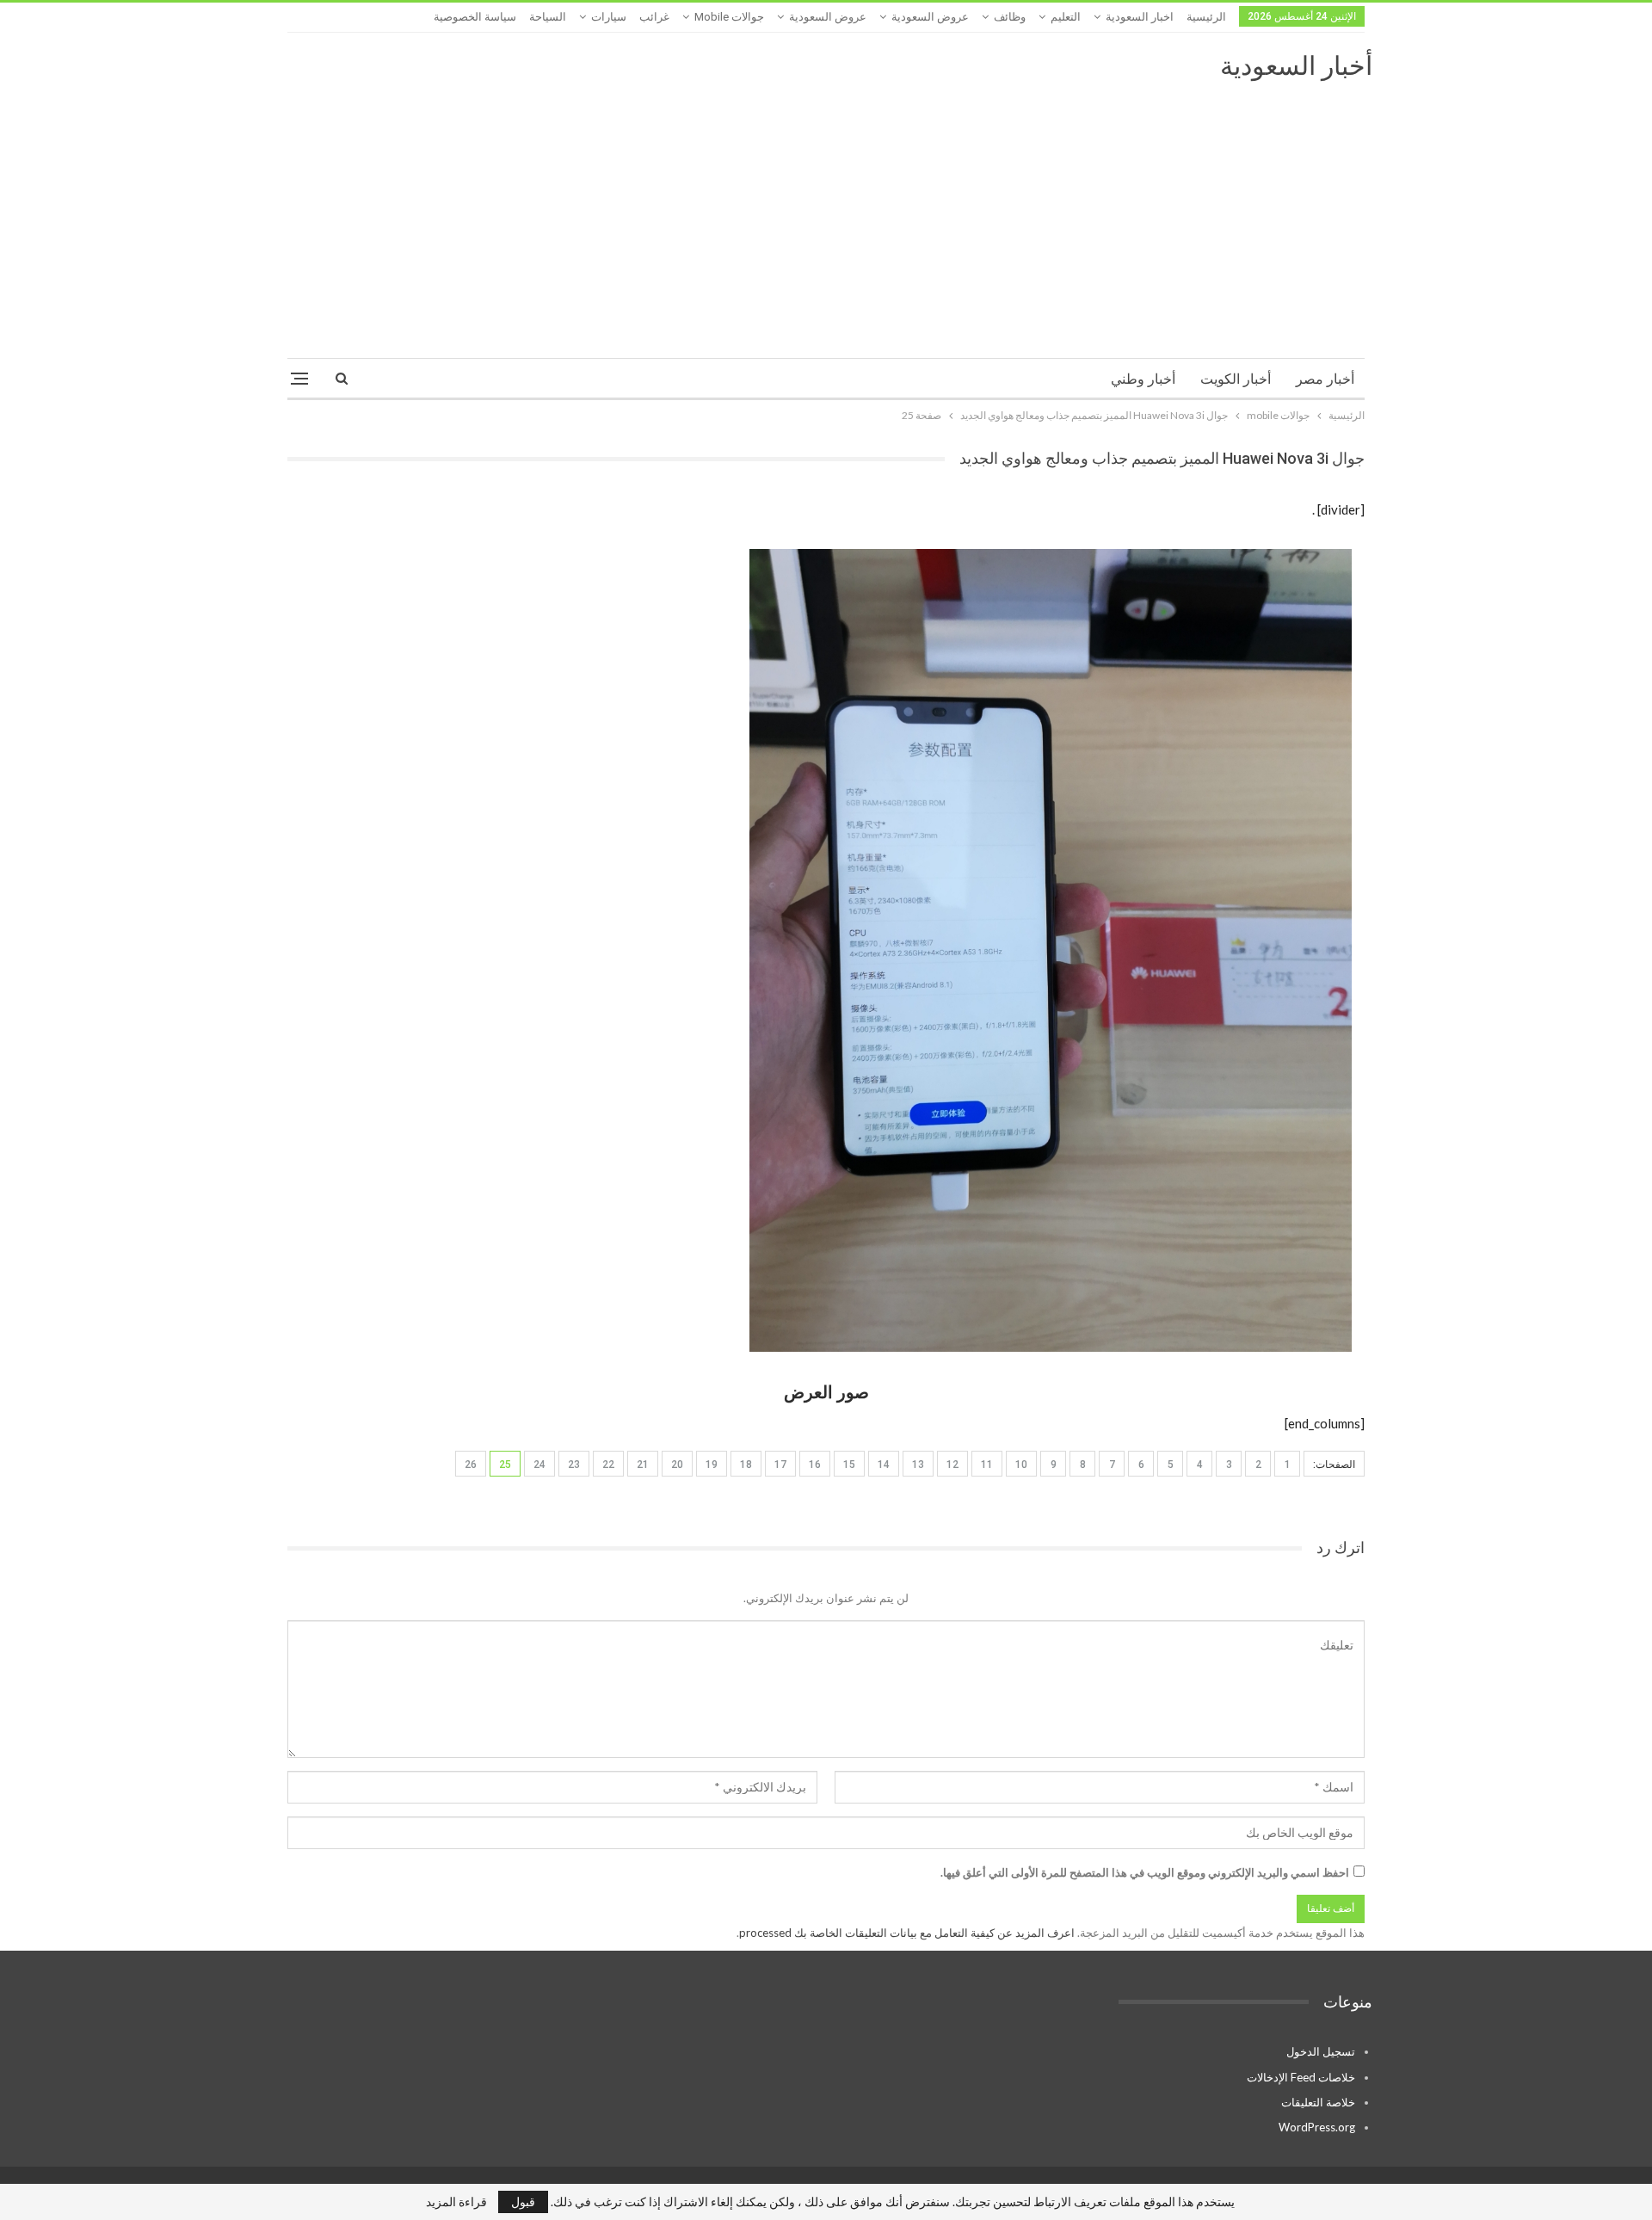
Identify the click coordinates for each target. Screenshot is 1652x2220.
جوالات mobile (729, 17)
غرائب (654, 17)
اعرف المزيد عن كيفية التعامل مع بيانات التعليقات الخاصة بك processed (907, 1933)
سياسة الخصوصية (475, 17)
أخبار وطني (1143, 379)
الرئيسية (1206, 17)
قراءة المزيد (456, 2202)
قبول (523, 2201)
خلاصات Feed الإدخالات (1301, 2077)
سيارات (609, 17)
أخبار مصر (1325, 379)
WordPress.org (1317, 2127)
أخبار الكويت (1236, 379)
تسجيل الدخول (1321, 2051)
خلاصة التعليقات (1318, 2102)
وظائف (1010, 17)
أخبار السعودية (1296, 66)
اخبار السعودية (1140, 17)
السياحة (548, 17)
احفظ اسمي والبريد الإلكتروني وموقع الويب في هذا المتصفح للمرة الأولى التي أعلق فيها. (1145, 1872)
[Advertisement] (826, 212)
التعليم (1066, 17)
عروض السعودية (930, 17)
